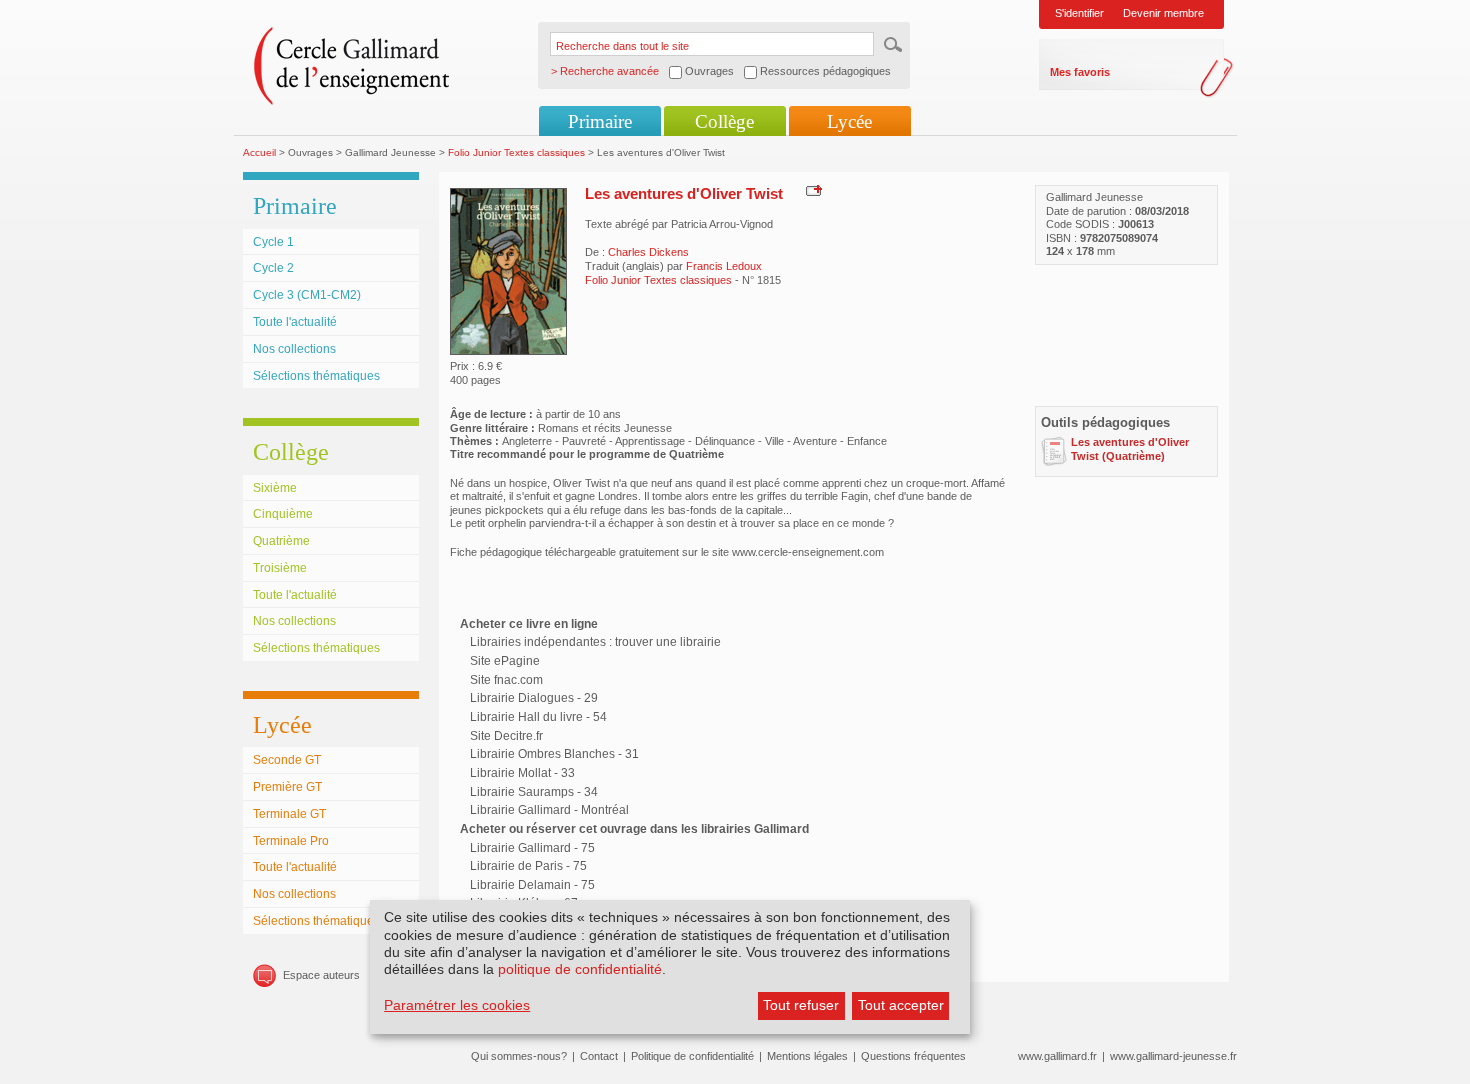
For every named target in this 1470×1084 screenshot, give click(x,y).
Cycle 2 (273, 268)
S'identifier (1079, 13)
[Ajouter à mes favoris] (811, 190)
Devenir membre (1163, 13)
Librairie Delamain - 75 (532, 885)
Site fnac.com (506, 680)
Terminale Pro (291, 841)
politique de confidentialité (580, 969)
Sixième (275, 488)
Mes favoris (1080, 72)
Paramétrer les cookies (457, 1005)
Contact (599, 1056)
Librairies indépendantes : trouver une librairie (595, 642)
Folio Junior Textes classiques (516, 152)
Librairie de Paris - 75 (528, 866)
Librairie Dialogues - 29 (534, 698)
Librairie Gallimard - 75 (532, 848)
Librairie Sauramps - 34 (534, 792)
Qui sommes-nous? (519, 1056)
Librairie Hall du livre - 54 (538, 717)
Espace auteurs (321, 975)
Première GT (287, 787)
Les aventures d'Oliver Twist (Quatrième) (1130, 448)
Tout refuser (801, 1005)
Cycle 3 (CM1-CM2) (307, 295)
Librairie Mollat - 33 (522, 773)
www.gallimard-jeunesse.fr (1173, 1056)
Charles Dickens (648, 252)
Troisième (280, 568)
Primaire (600, 121)
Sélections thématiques (316, 376)
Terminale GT (289, 814)
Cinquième (283, 514)
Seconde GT (287, 760)
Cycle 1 (273, 242)
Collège (724, 121)
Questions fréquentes (913, 1056)
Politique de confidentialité (692, 1056)
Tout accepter (901, 1005)
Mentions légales (807, 1056)
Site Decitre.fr (506, 736)
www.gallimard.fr (1057, 1056)
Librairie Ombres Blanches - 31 (554, 754)
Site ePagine (505, 661)
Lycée (849, 121)
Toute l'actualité (295, 322)
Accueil (259, 152)
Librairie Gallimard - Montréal (549, 810)
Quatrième (281, 541)
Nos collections (294, 349)
